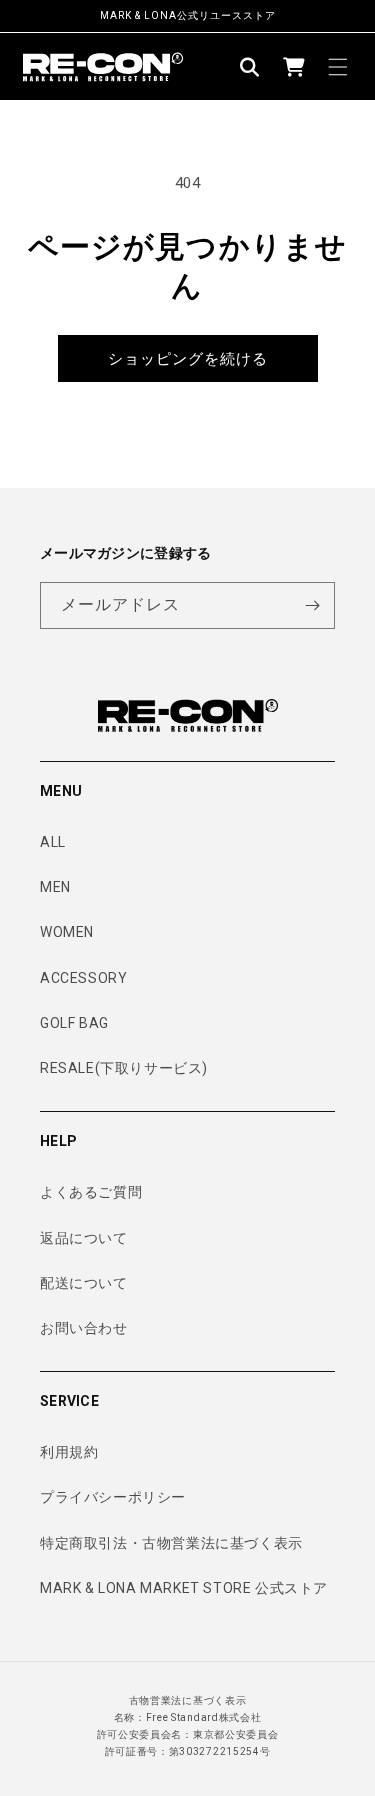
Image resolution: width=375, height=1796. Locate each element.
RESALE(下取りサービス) (124, 1068)
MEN (55, 887)
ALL (53, 842)
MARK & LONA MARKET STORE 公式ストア (184, 1588)
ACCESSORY (83, 978)
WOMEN (67, 932)
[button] (250, 67)
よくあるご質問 (91, 1192)
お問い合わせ (84, 1328)
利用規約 (69, 1452)
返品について (84, 1238)
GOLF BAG (74, 1023)
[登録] (312, 605)
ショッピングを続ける (188, 359)
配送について (84, 1283)
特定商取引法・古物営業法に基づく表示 (171, 1543)
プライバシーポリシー (113, 1497)
